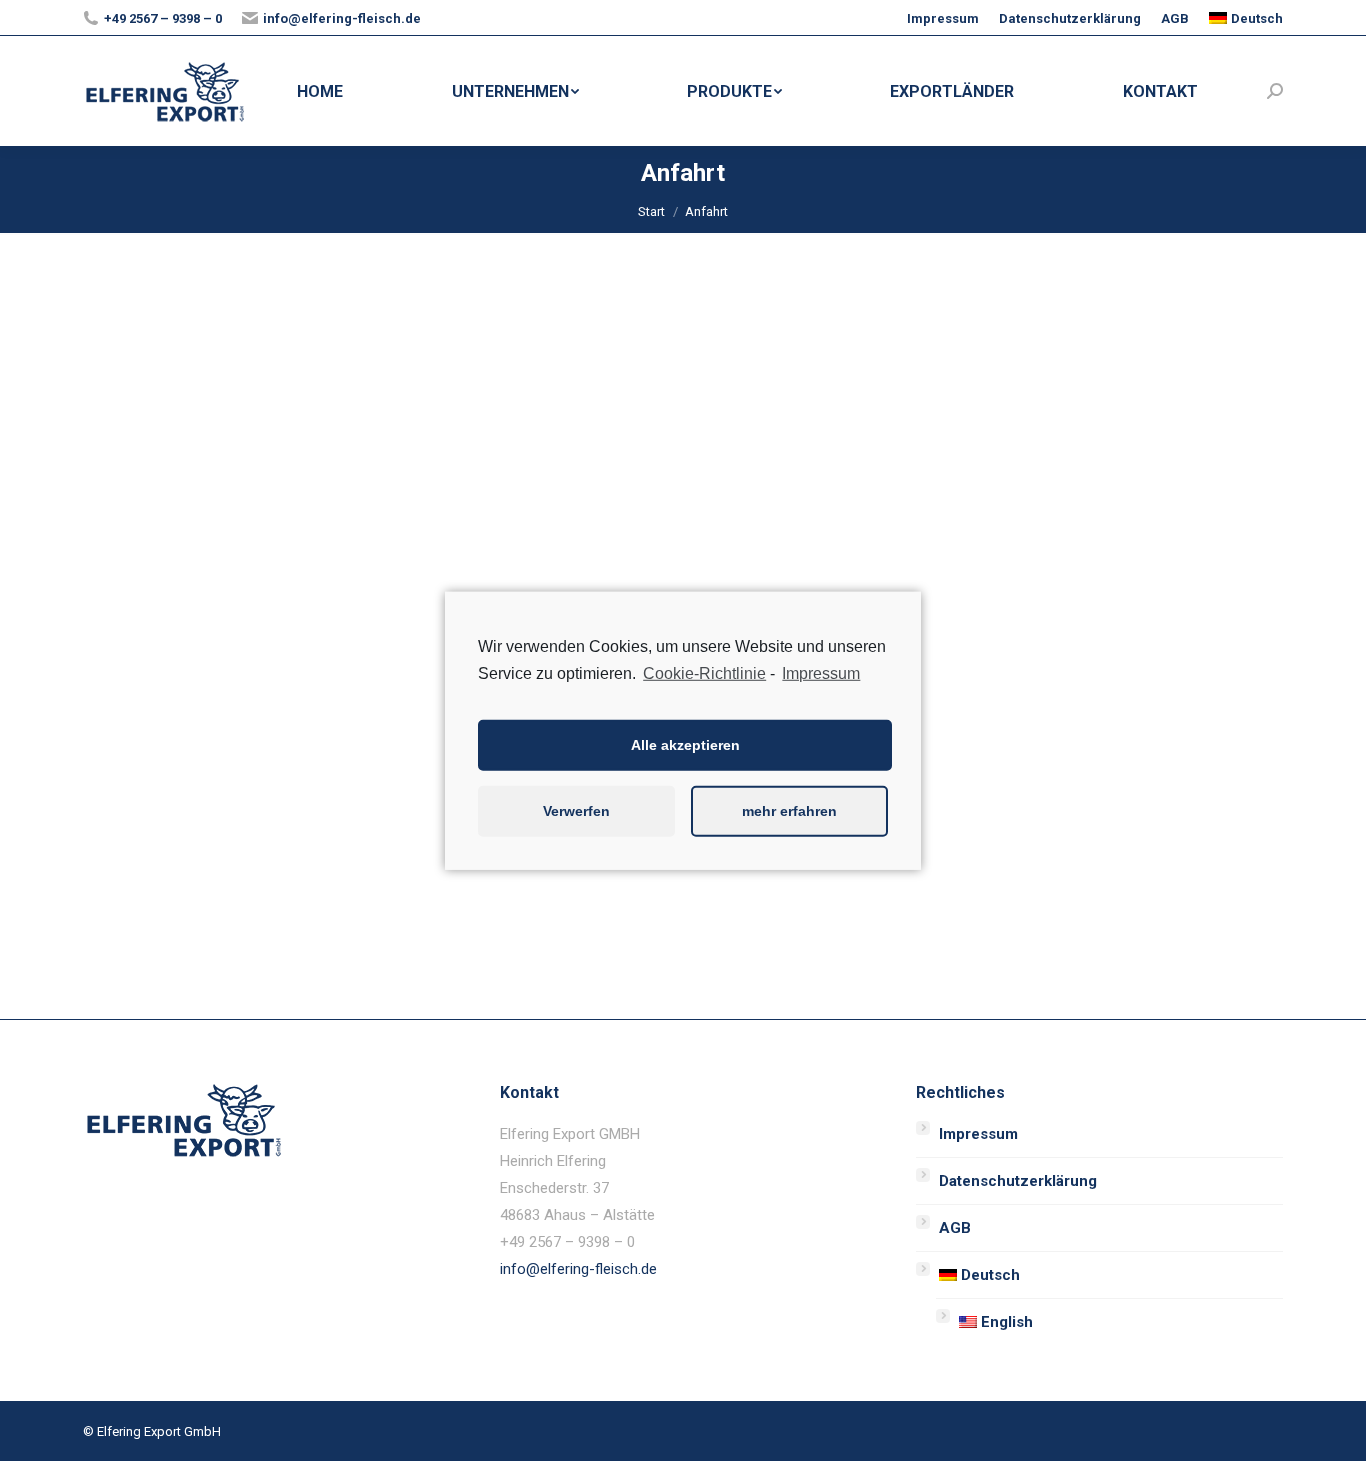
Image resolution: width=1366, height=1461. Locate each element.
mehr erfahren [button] (789, 811)
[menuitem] (943, 18)
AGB (955, 1228)
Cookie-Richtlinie (704, 672)
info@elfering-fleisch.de (578, 1269)
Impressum (978, 1134)
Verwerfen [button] (576, 811)
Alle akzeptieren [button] (685, 745)
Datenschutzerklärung (1018, 1181)
